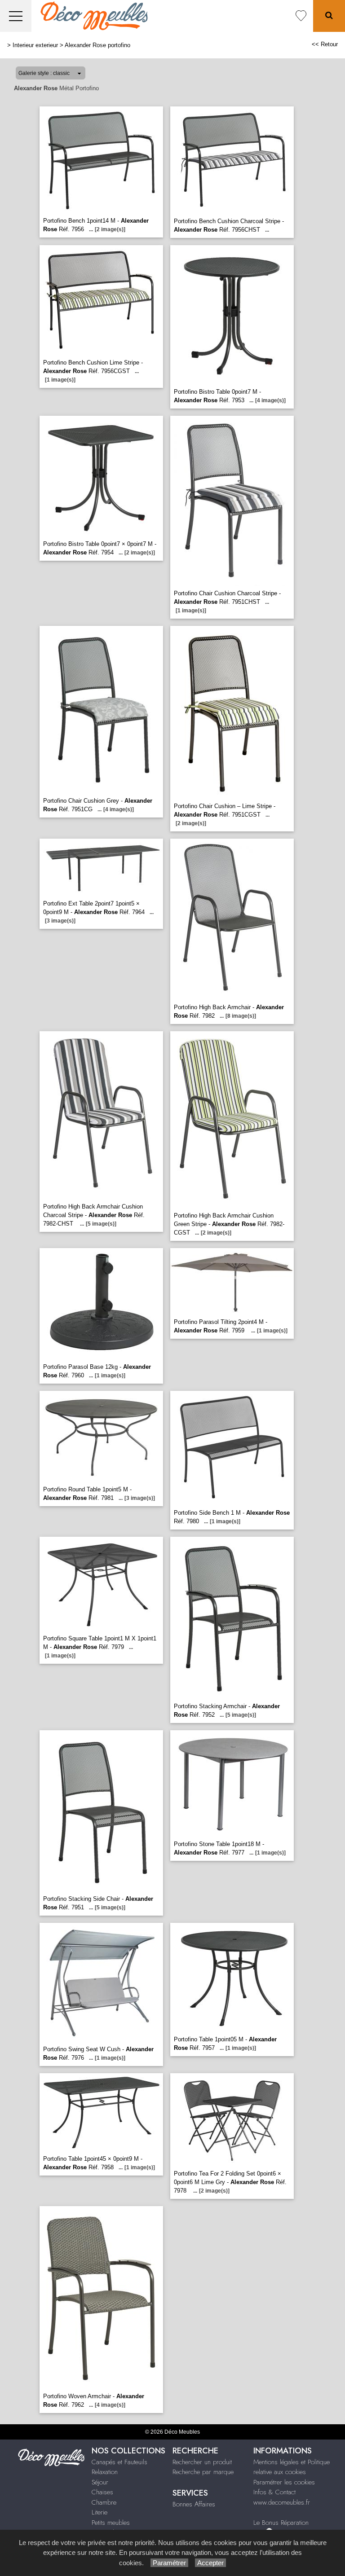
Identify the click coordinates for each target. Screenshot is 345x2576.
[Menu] (16, 16)
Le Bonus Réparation (281, 2523)
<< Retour (325, 44)
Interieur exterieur (35, 45)
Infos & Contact (274, 2492)
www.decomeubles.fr (282, 2502)
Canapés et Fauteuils (119, 2462)
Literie (100, 2512)
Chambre (104, 2502)
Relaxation (105, 2472)
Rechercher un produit (202, 2462)
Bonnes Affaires (194, 2504)
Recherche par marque (203, 2472)
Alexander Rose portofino (97, 45)
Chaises (102, 2492)
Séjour (100, 2482)
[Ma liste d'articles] (301, 16)
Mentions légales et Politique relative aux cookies (292, 2467)
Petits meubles (111, 2523)
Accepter (210, 2563)
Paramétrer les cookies (284, 2482)
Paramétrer (169, 2563)
